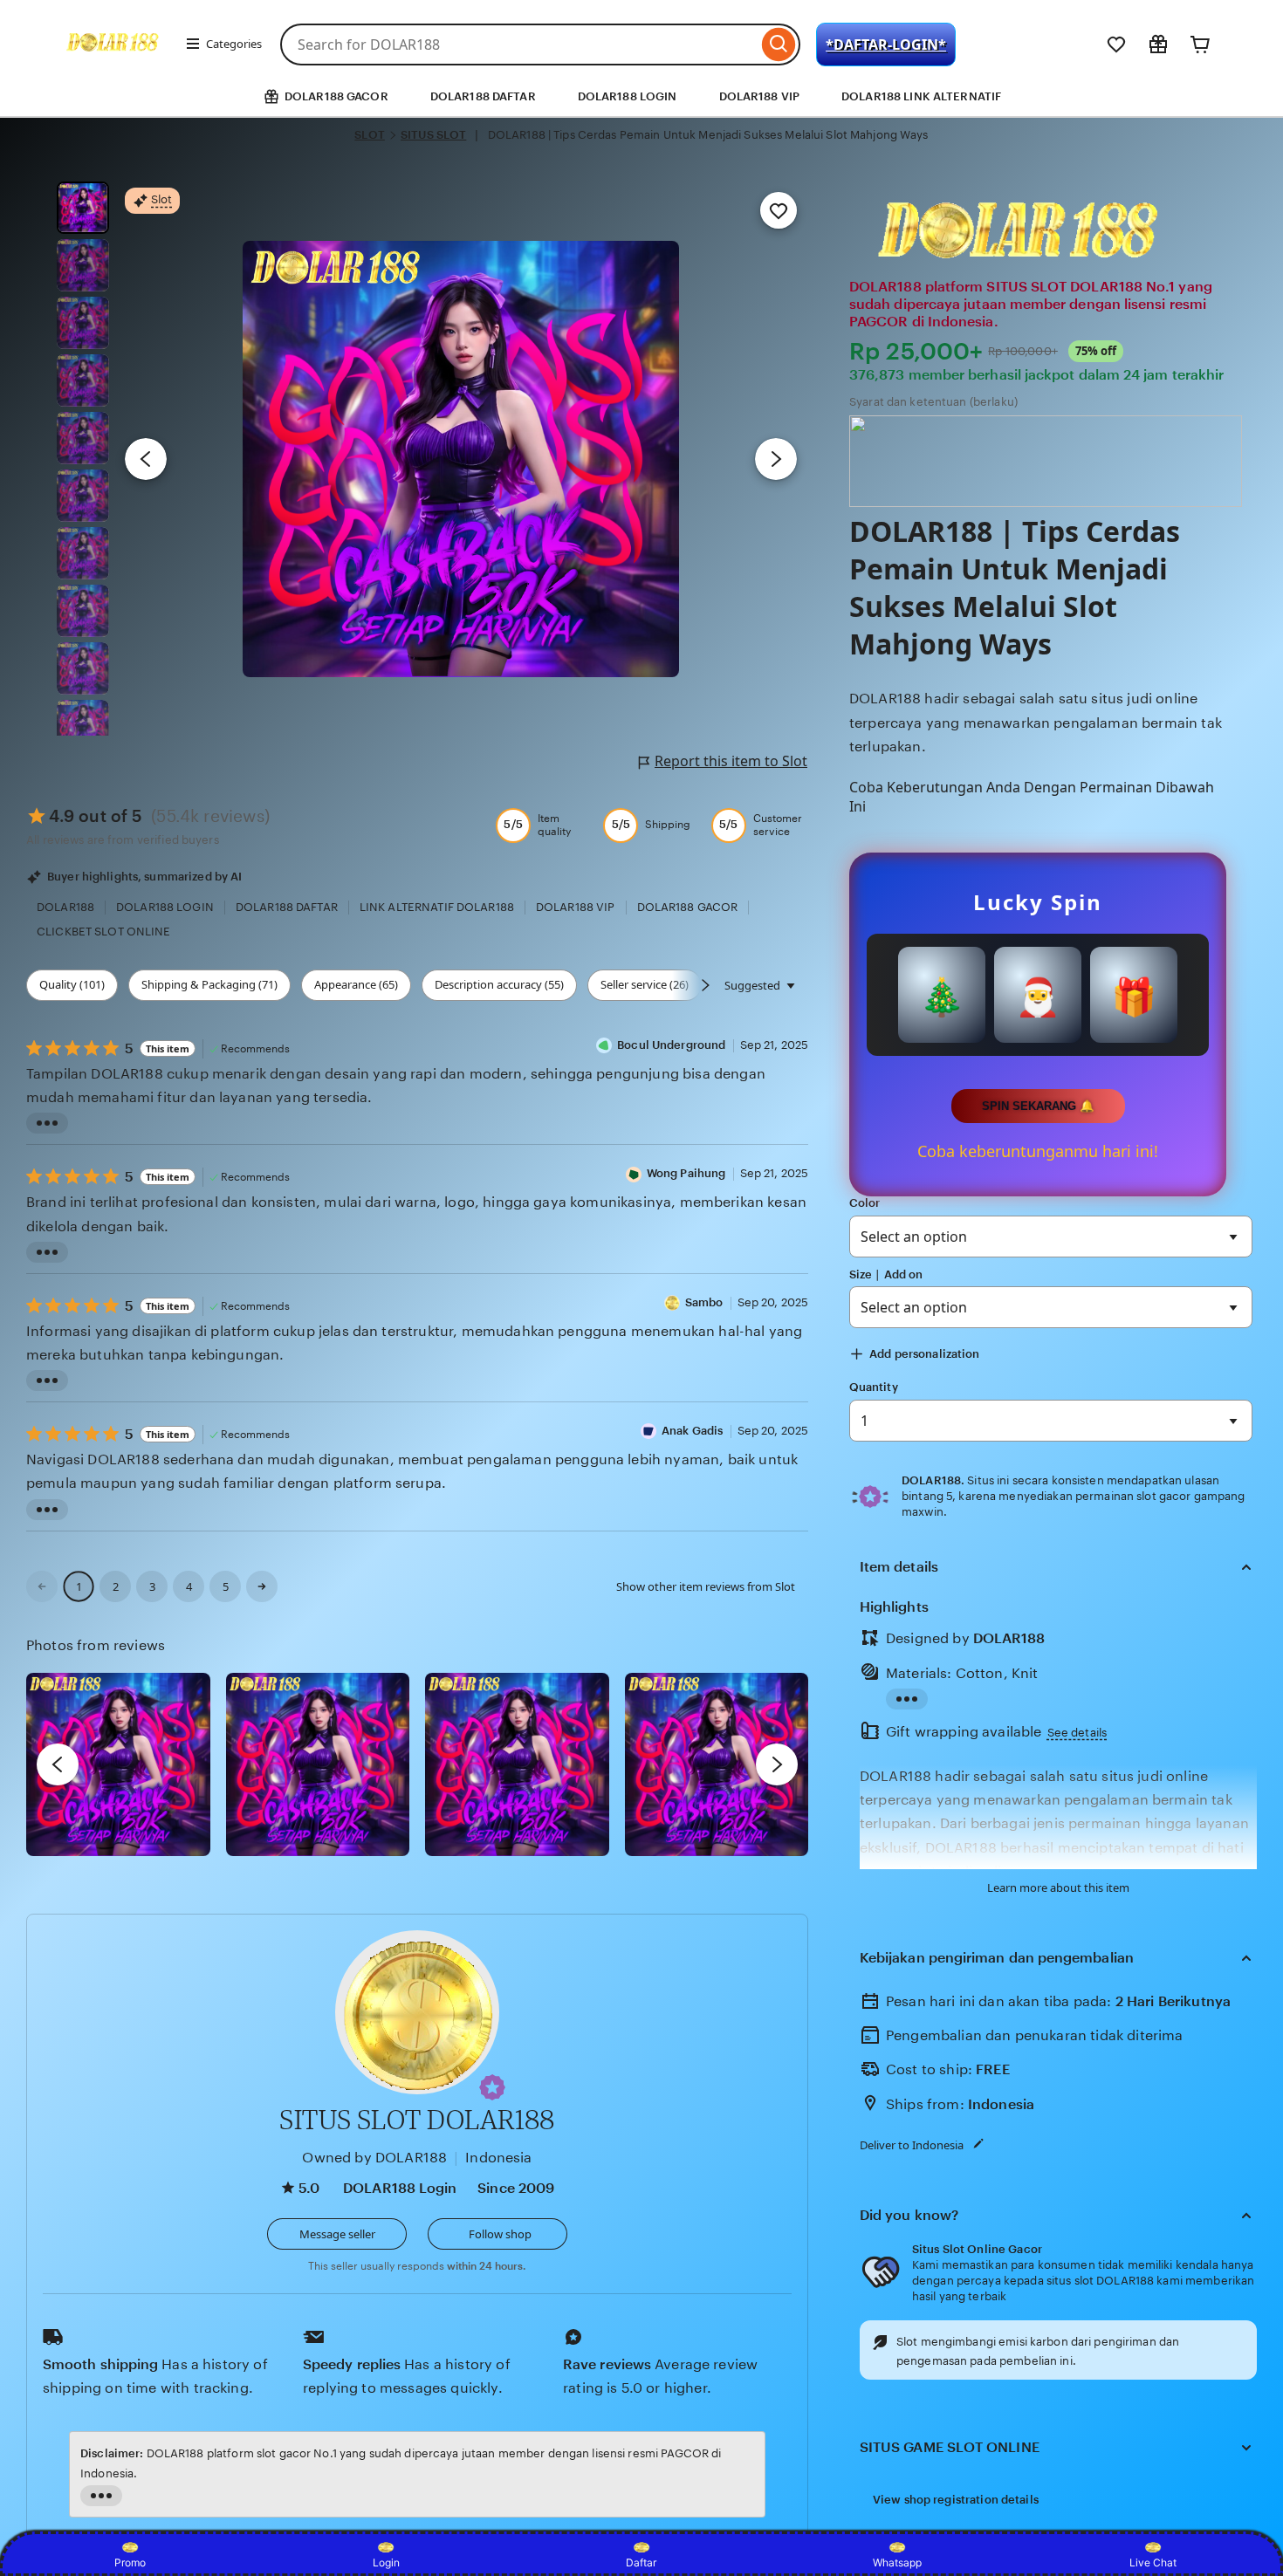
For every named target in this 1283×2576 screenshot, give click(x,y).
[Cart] (1200, 45)
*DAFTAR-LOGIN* (886, 45)
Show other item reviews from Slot (706, 1586)
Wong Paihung (686, 1173)
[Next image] (776, 459)
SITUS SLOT (433, 135)
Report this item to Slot (731, 761)
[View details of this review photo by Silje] (517, 1765)
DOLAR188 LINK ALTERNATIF (921, 96)
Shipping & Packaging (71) (209, 984)
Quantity (874, 1387)
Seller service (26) (645, 984)
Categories (234, 44)
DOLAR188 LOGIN (628, 96)
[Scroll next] (705, 985)
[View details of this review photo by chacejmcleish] (318, 1765)
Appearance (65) (356, 984)
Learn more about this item (1058, 1887)
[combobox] (519, 45)
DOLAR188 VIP (760, 96)
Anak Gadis (692, 1431)
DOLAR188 (1009, 1638)
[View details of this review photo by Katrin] (717, 1765)
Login (386, 2562)
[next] (777, 1764)
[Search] (779, 45)
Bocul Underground (671, 1045)
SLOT (370, 135)
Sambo (704, 1302)
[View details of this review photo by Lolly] (118, 1765)
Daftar (641, 2562)
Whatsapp (897, 2562)
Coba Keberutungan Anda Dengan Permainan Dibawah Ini (1032, 797)
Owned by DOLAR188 (374, 2158)
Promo (130, 2562)
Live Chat (1153, 2562)
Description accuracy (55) (499, 984)
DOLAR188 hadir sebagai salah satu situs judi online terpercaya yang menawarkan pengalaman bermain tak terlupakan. (1036, 722)
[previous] (58, 1764)
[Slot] (114, 68)
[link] (42, 1586)
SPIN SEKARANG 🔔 (1038, 1106)
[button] (492, 2087)
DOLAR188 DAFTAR (483, 96)
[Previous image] (146, 459)
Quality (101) (72, 984)
